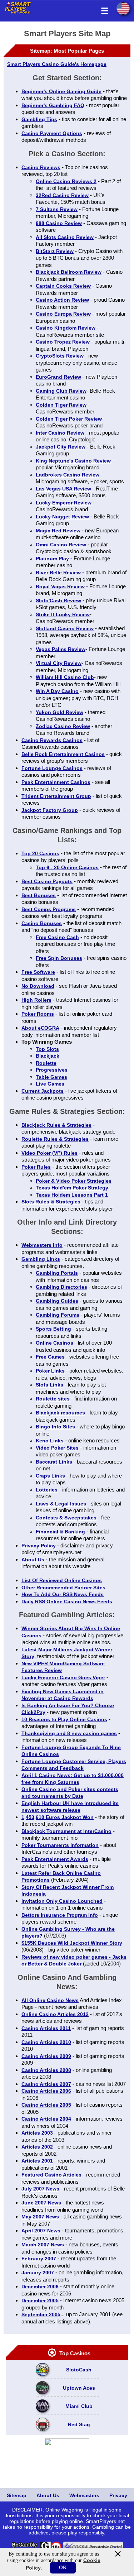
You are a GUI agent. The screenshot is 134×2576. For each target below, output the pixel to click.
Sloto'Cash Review (58, 600)
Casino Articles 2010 (46, 2042)
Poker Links (50, 1371)
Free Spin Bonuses (59, 958)
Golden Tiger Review (61, 405)
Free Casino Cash (57, 937)
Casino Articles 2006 (46, 2091)
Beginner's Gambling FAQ (53, 105)
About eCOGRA (40, 1028)
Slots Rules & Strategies (51, 1202)
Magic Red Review (58, 531)
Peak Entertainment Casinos (56, 782)
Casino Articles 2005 (46, 2105)
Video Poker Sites (57, 1448)
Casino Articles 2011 (46, 2028)
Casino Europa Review (63, 314)
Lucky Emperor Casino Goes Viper (63, 1677)
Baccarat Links (54, 1462)
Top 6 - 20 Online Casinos (67, 867)
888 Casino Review (59, 223)
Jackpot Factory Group (50, 810)
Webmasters (84, 2495)
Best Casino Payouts (47, 881)
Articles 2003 (37, 2133)
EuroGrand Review (58, 377)
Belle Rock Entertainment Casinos (63, 754)
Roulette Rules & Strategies (55, 1139)
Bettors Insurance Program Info (60, 1915)
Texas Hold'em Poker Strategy (72, 1188)
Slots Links (49, 1385)
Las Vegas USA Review (63, 489)
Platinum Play (52, 559)
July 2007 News (40, 2189)
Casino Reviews (41, 167)
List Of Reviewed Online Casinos (62, 1580)
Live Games (50, 1084)
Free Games (50, 1357)
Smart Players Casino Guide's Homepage (57, 64)
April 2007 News (41, 2231)
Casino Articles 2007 (46, 2084)
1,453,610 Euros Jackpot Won (58, 1817)
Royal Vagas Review (60, 586)
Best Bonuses (39, 895)
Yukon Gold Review (59, 712)
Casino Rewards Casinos (52, 740)
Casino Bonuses (42, 923)
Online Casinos (54, 1343)
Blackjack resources (60, 1413)
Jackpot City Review (61, 447)
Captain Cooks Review (63, 286)
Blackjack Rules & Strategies (56, 1125)
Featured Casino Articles (51, 2175)
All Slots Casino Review (65, 237)
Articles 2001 (37, 2161)
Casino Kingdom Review (66, 328)
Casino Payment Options (52, 133)
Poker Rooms (38, 1014)
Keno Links (50, 1441)
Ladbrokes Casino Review (68, 475)
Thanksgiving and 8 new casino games (69, 1733)
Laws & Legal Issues (61, 1504)
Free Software (38, 972)
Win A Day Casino (57, 691)
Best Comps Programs (49, 909)
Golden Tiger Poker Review (69, 419)
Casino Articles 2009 (46, 2056)
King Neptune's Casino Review (73, 461)
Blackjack (48, 1056)
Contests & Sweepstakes (66, 1518)
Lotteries (47, 1490)
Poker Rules (36, 1167)
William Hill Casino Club (65, 677)
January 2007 (38, 2273)
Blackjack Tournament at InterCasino (66, 1831)
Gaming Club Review (61, 391)
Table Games (51, 1077)
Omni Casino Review (61, 545)
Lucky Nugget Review (62, 517)
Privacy (118, 2495)
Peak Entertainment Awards (55, 1859)
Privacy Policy (39, 1546)
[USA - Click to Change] (123, 8)
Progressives (52, 1070)
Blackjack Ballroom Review (69, 272)
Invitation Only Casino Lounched (62, 1901)
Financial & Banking (60, 1532)
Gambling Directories (61, 1287)
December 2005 (40, 2300)
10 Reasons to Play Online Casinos (64, 1719)
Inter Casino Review (60, 433)
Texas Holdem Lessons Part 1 (72, 1195)
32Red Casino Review (62, 195)
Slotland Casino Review (65, 628)
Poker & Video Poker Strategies (74, 1181)
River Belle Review (58, 573)
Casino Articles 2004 (46, 2119)
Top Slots (47, 1049)
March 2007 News (43, 2245)
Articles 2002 (37, 2147)
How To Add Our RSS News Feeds (63, 1594)
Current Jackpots (43, 1091)
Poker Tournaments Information (60, 1845)
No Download (38, 986)
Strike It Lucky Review (63, 614)
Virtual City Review (59, 663)
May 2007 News (40, 2217)
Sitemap (17, 2495)
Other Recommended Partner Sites (63, 1588)
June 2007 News (41, 2203)
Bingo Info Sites (55, 1427)
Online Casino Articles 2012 (55, 2014)
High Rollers (36, 1000)
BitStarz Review (55, 251)
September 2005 (41, 2314)
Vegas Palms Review (61, 649)
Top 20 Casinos (40, 853)
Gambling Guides (57, 1301)
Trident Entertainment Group (56, 796)
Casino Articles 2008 (46, 2070)
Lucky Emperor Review (64, 503)
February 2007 (39, 2259)
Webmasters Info (42, 1245)
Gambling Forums (58, 1315)
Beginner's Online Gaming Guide (61, 91)
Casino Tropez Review (63, 342)
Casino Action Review (62, 300)
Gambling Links (41, 1259)
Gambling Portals (57, 1273)
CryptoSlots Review (60, 356)
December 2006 (40, 2287)
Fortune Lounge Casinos (52, 768)
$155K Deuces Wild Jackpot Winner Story (72, 1943)
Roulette (46, 1063)
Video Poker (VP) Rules (49, 1153)
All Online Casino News (50, 2000)
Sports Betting (53, 1329)
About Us (33, 1560)
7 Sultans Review (57, 209)
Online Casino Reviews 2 (66, 181)
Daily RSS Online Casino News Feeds (67, 1601)
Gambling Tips (39, 119)
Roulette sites (53, 1399)
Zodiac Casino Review (63, 726)
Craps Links (50, 1476)
